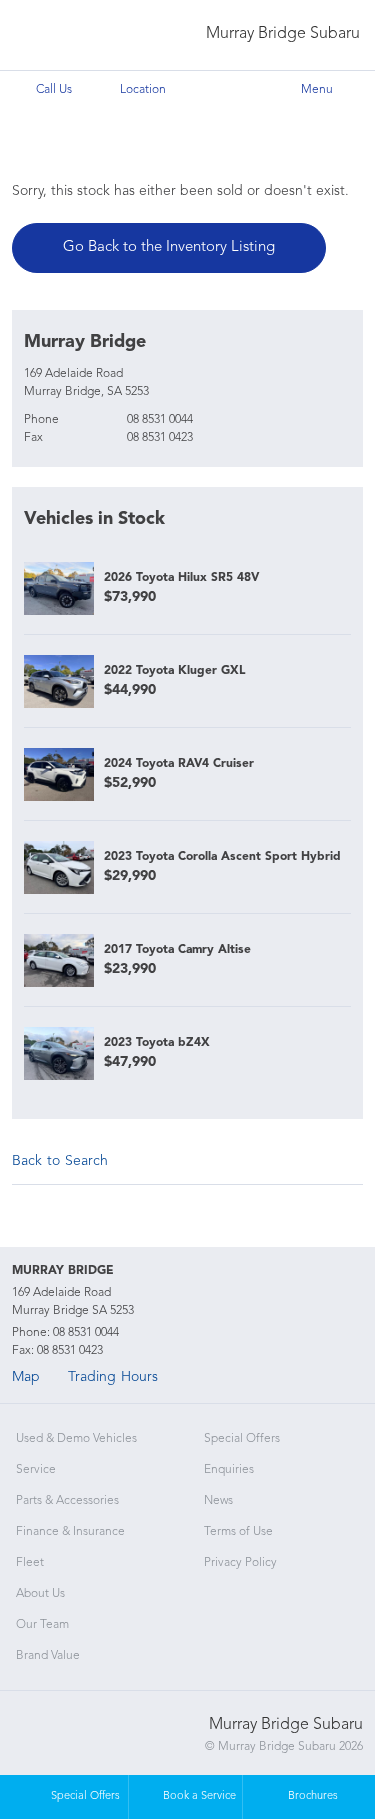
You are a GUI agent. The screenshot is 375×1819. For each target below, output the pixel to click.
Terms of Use (238, 1532)
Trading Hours (113, 1377)
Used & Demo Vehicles (76, 1439)
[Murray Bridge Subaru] (57, 35)
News (218, 1501)
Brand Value (48, 1656)
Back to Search (60, 1161)
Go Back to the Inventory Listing (169, 247)
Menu (317, 90)
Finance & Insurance (70, 1532)
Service (36, 1470)
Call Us (54, 90)
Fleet (30, 1563)
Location (143, 90)
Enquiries (229, 1470)
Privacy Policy (240, 1563)
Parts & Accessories (67, 1501)
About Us (40, 1594)
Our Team (42, 1625)
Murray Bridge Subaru (283, 34)
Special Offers (242, 1439)
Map (26, 1377)
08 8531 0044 (160, 420)
